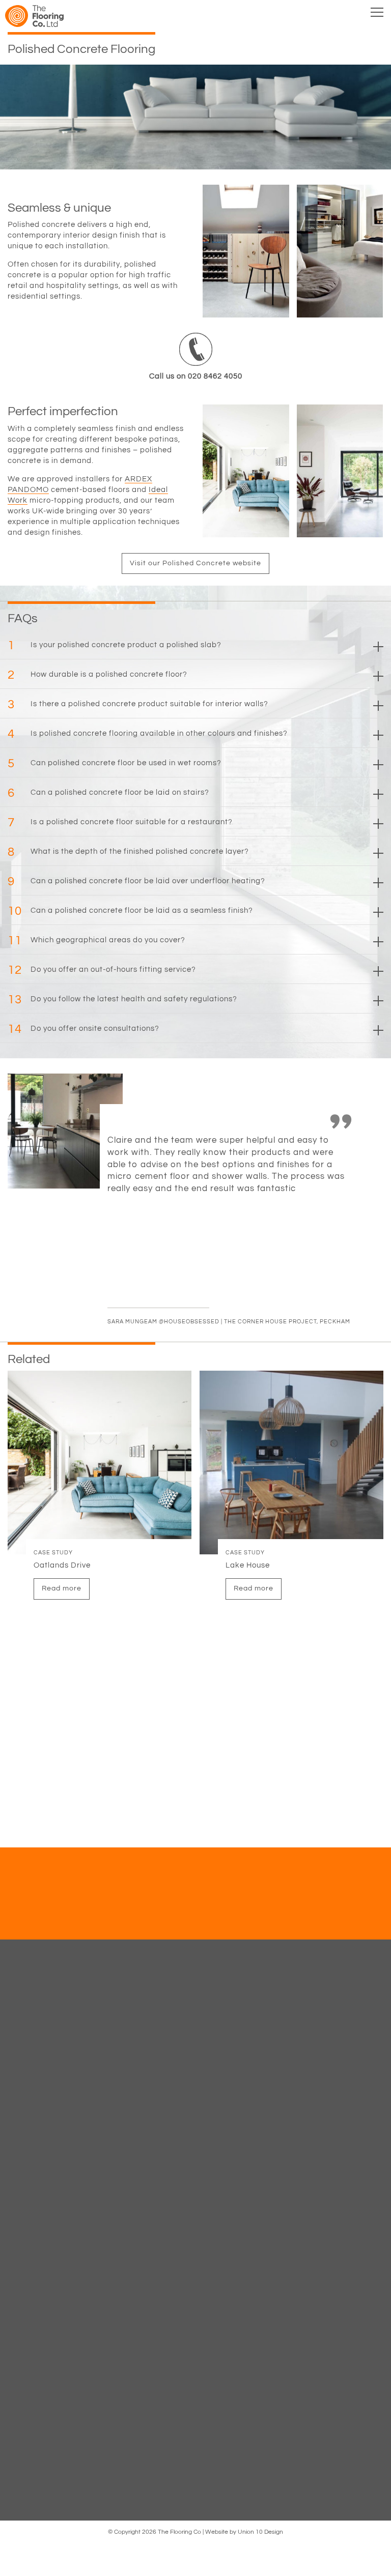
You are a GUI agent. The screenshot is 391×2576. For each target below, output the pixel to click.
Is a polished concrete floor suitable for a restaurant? (120, 822)
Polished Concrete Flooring (195, 2079)
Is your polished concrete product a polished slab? (115, 645)
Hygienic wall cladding (195, 2062)
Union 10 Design (260, 2532)
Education (195, 2096)
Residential (195, 2213)
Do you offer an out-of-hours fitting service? (102, 970)
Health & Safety (195, 2264)
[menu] (377, 14)
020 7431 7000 (200, 2408)
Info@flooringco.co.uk (200, 2417)
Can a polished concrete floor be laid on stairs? (108, 793)
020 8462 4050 (200, 2398)
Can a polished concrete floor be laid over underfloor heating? (136, 881)
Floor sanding (195, 2029)
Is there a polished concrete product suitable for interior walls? (138, 704)
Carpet (195, 1995)
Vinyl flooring (196, 2012)
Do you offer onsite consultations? (83, 1029)
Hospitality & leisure (196, 2230)
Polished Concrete (196, 2247)
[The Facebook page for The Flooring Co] (167, 2437)
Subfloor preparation (196, 2045)
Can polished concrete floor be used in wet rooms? (115, 763)
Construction (195, 2146)
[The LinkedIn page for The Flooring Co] (186, 2437)
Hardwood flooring (195, 1978)
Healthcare (195, 2112)
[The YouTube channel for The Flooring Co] (205, 2437)
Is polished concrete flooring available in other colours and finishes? (148, 734)
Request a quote (251, 1925)
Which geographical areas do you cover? (96, 940)
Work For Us (196, 2314)
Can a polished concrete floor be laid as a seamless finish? (130, 911)
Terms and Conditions (195, 2280)
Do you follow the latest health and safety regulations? (122, 1000)
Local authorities (195, 2196)
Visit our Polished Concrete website (195, 563)
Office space (195, 2163)
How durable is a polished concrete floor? (97, 675)
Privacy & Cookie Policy (195, 2297)
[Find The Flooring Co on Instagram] (224, 2437)
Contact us (139, 1925)
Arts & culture (195, 2180)
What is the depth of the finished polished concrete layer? (128, 852)
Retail (195, 2129)
